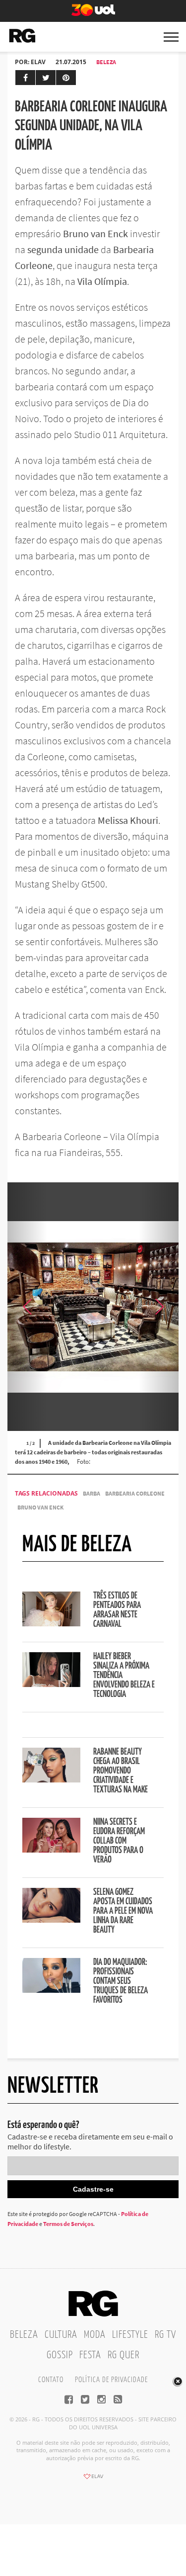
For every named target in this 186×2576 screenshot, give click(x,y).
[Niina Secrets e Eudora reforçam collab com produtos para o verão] (51, 1850)
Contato (51, 2380)
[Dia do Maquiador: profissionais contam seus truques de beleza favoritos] (51, 1990)
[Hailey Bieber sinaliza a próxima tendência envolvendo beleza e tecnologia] (51, 1684)
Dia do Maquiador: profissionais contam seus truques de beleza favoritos (121, 1981)
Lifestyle (130, 2335)
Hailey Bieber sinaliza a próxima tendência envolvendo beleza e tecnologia (124, 1676)
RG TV (165, 2335)
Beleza (106, 62)
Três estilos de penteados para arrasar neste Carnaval (117, 1610)
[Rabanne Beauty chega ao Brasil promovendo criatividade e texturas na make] (51, 1779)
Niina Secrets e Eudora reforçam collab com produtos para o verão (119, 1841)
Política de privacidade (111, 2380)
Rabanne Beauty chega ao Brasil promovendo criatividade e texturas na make (121, 1771)
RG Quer (124, 2355)
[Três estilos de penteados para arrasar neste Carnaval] (51, 1623)
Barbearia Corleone (135, 1493)
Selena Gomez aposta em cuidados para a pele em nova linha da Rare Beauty (123, 1911)
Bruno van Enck (40, 1507)
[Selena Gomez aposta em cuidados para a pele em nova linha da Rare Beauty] (51, 1920)
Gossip (60, 2355)
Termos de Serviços (68, 2224)
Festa (90, 2355)
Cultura (61, 2335)
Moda (95, 2335)
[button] (159, 1307)
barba (92, 1493)
